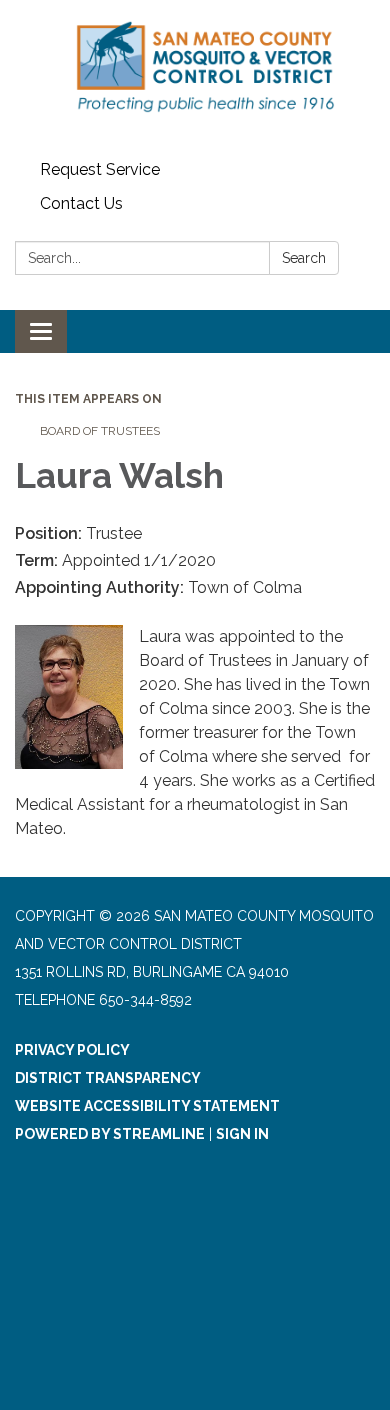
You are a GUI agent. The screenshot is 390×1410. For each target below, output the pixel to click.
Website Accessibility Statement (147, 1106)
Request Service (100, 169)
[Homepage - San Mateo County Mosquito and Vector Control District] (195, 76)
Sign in (242, 1134)
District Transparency (108, 1078)
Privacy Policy (72, 1050)
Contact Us (81, 203)
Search (304, 258)
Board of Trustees (100, 431)
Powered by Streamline (110, 1134)
